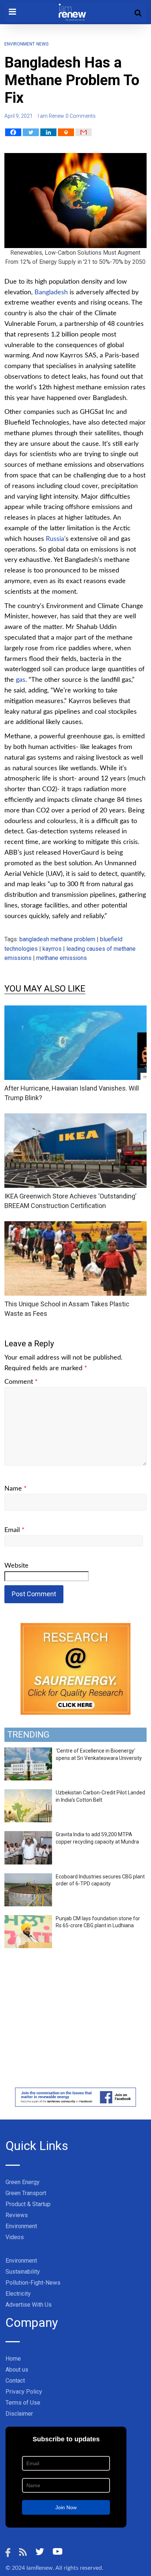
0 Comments (81, 116)
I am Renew (51, 116)
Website (16, 1566)
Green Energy (23, 2182)
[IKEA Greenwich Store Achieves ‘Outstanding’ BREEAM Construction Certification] (75, 1118)
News (42, 44)
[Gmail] (84, 132)
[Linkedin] (48, 132)
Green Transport (26, 2193)
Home (13, 2359)
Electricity (18, 2294)
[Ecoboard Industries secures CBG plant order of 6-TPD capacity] (28, 1877)
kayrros (52, 949)
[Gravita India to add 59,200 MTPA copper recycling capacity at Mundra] (28, 1835)
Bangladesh (51, 292)
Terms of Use (23, 2403)
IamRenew (40, 2568)
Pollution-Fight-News (33, 2283)
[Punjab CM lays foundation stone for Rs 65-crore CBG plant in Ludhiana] (28, 1919)
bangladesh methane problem (57, 939)
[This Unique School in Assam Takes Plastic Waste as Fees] (75, 1226)
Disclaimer (19, 2414)
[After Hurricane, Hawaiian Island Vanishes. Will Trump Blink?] (75, 1010)
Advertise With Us (29, 2305)
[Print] (66, 132)
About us (17, 2370)
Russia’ (56, 539)
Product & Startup (28, 2204)
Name (16, 1489)
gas (21, 680)
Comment (21, 1382)
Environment (20, 44)
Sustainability (23, 2272)
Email (14, 1530)
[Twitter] (31, 132)
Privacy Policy (24, 2392)
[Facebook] (13, 132)
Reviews (17, 2215)
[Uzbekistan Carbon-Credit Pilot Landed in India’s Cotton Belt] (28, 1793)
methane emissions (62, 958)
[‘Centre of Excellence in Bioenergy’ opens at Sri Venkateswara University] (28, 1751)
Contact (15, 2381)
